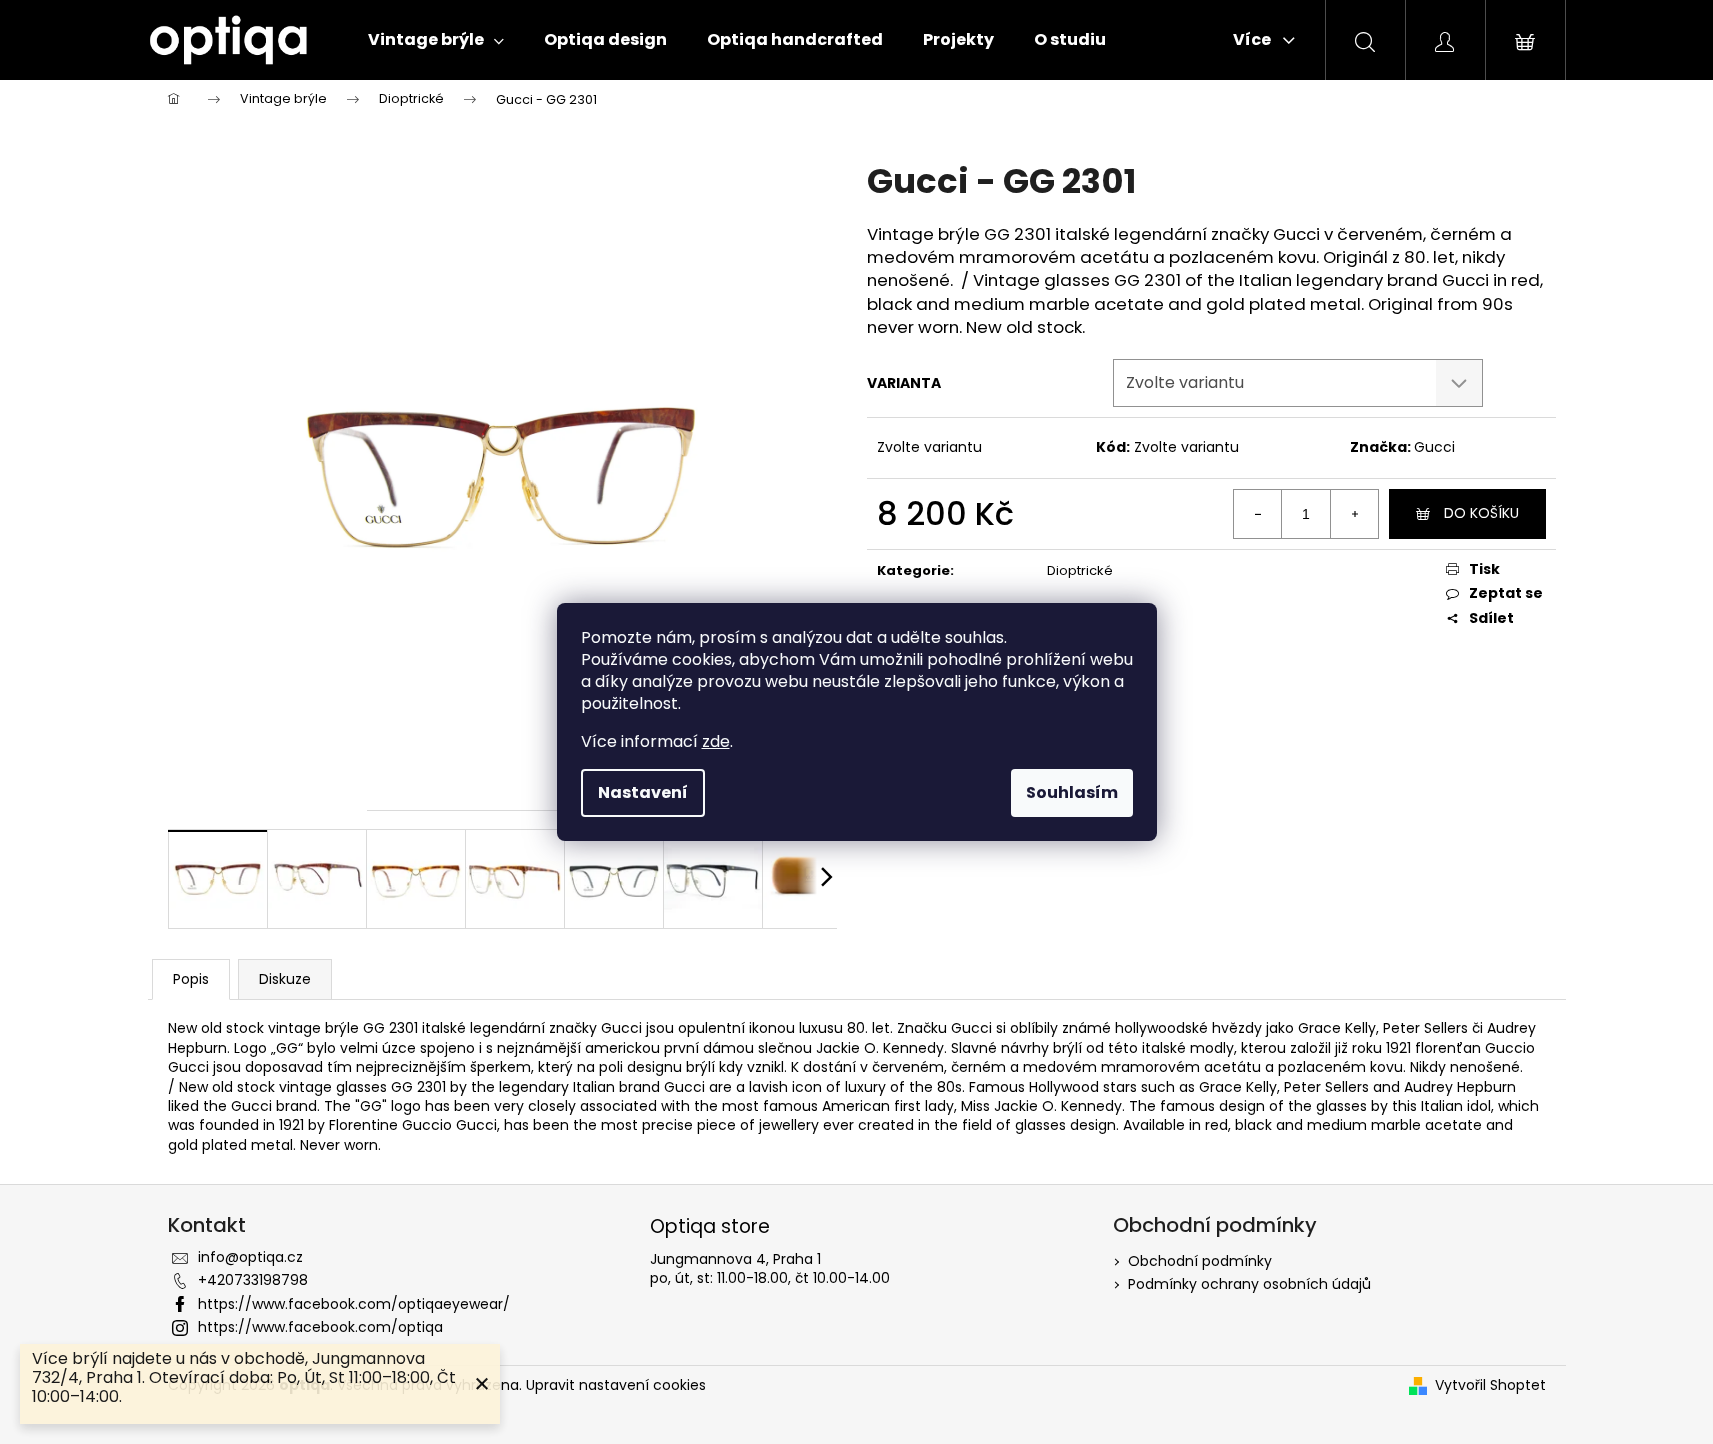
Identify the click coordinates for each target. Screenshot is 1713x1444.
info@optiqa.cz (250, 1257)
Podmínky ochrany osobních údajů (1249, 1284)
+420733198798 (253, 1280)
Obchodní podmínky (1200, 1261)
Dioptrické (1080, 570)
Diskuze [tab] (285, 979)
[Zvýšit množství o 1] (1354, 514)
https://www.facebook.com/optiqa (320, 1327)
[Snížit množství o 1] (1258, 514)
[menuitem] (436, 40)
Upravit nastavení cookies (616, 1385)
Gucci (1434, 447)
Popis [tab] (191, 979)
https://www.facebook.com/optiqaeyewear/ (354, 1304)
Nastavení (643, 792)
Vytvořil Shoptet (1490, 1385)
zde (716, 741)
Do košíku (1481, 513)
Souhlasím (1072, 792)
